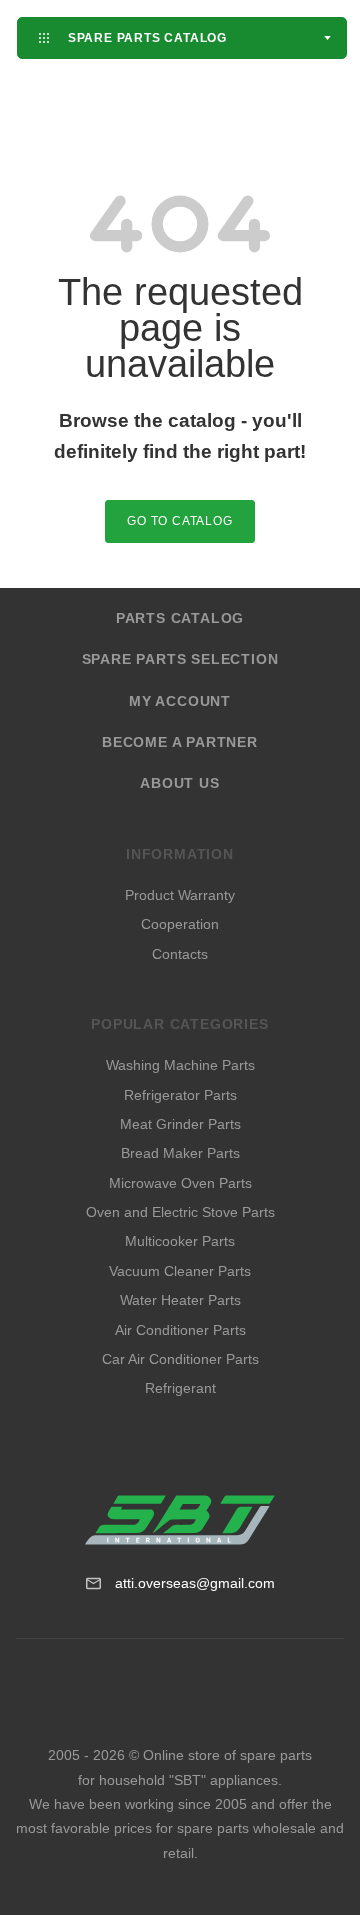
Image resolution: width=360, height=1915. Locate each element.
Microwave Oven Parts (180, 1183)
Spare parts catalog (145, 37)
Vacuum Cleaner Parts (180, 1271)
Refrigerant (180, 1388)
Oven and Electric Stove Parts (180, 1212)
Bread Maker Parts (180, 1153)
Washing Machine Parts (180, 1065)
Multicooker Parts (180, 1241)
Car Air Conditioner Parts (180, 1359)
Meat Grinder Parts (180, 1124)
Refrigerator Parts (180, 1095)
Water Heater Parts (180, 1300)
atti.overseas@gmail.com (195, 1583)
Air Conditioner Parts (180, 1330)
